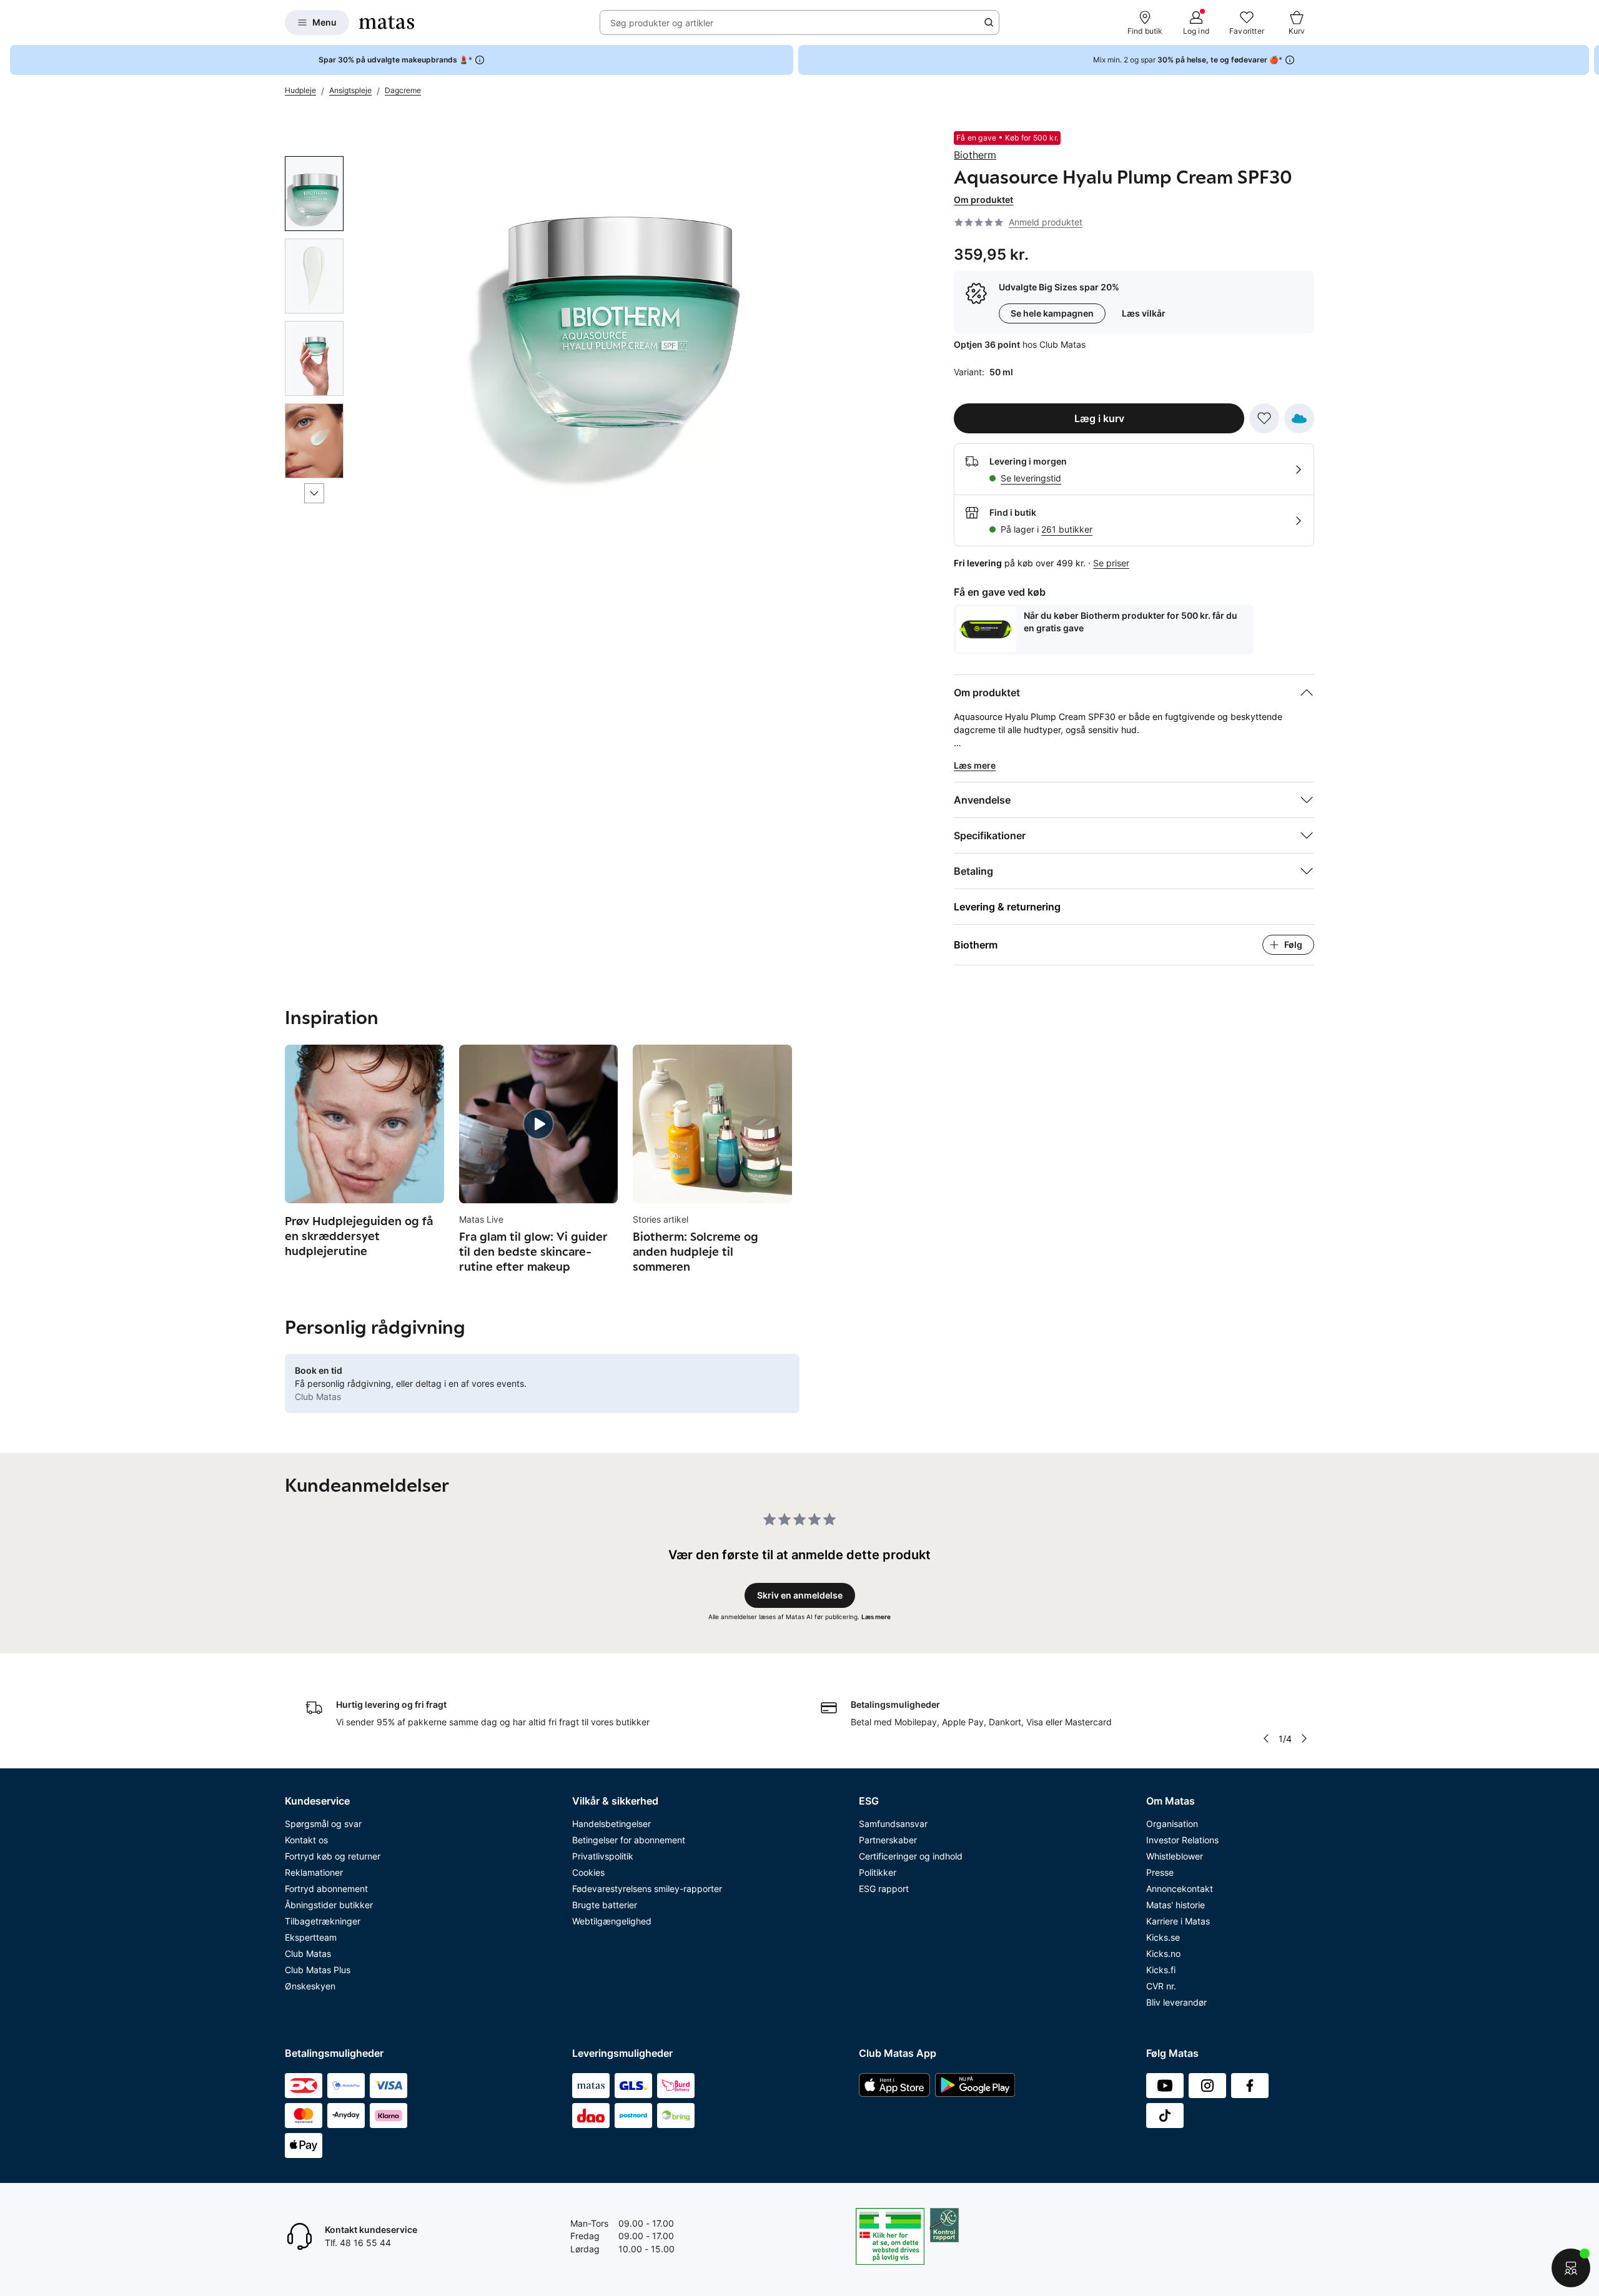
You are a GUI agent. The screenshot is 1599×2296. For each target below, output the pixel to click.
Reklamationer (314, 1872)
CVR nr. (1161, 1986)
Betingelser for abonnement (629, 1840)
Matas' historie (1176, 1905)
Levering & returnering (1007, 907)
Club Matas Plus (318, 1970)
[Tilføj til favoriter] (1264, 418)
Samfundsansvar (893, 1824)
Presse (1160, 1872)
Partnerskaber (888, 1840)
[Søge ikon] (989, 22)
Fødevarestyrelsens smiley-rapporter (647, 1889)
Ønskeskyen (310, 1986)
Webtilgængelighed (612, 1921)
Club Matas (308, 1954)
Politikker (878, 1872)
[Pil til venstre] (1266, 1738)
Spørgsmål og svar (323, 1824)
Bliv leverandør (1176, 2002)
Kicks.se (1163, 1937)
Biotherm (975, 155)
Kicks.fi (1161, 1970)
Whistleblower (1175, 1856)
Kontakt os (306, 1840)
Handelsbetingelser (611, 1824)
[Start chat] (1571, 2268)
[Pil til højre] (1589, 60)
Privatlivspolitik (603, 1856)
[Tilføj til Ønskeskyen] (1299, 418)
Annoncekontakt (1180, 1889)
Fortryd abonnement (326, 1889)
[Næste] (314, 493)
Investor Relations (1182, 1840)
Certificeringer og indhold (911, 1856)
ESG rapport (884, 1889)
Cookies (588, 1872)
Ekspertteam (311, 1937)
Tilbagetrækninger (323, 1921)
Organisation (1172, 1824)
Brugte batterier (605, 1905)
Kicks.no (1163, 1954)
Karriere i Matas (1178, 1921)
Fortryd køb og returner (333, 1856)
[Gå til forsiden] (387, 22)
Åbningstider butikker (329, 1905)
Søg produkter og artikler (662, 23)
